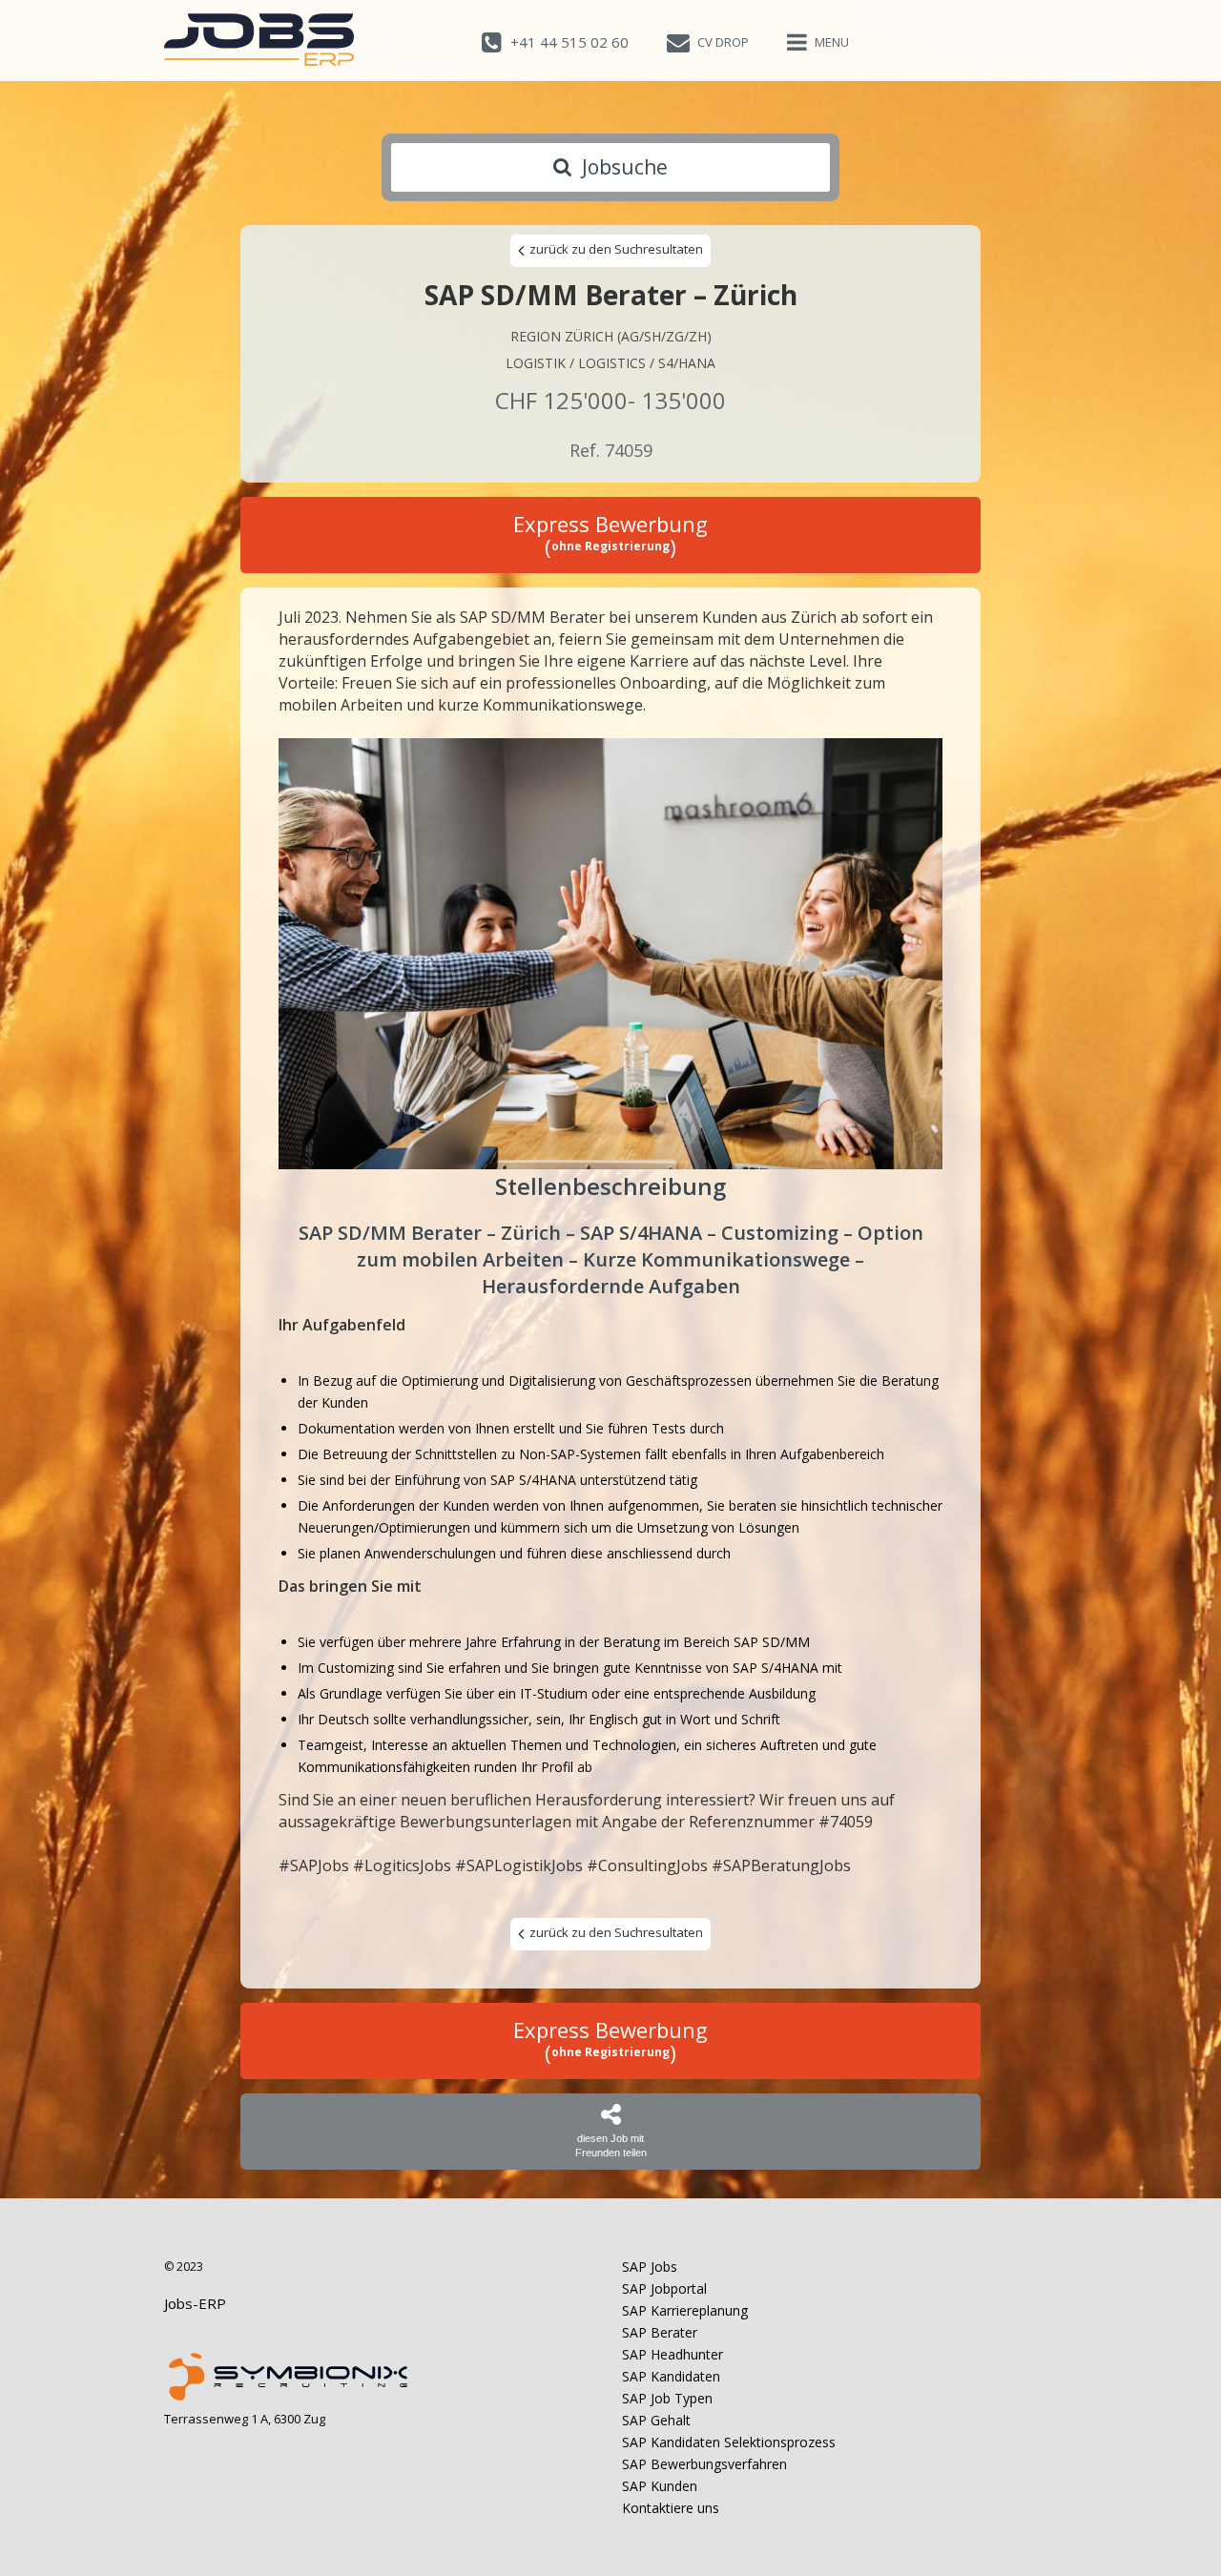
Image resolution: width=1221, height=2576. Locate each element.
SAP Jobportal (664, 2288)
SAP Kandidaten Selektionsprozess (729, 2442)
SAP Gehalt (656, 2420)
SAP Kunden (660, 2486)
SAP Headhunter (673, 2354)
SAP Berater (660, 2332)
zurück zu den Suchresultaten (615, 249)
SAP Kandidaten (671, 2376)
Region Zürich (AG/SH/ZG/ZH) (611, 336)
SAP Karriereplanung (685, 2310)
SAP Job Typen (667, 2398)
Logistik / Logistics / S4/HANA (610, 363)
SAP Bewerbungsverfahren (704, 2464)
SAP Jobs (650, 2267)
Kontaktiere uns (671, 2508)
